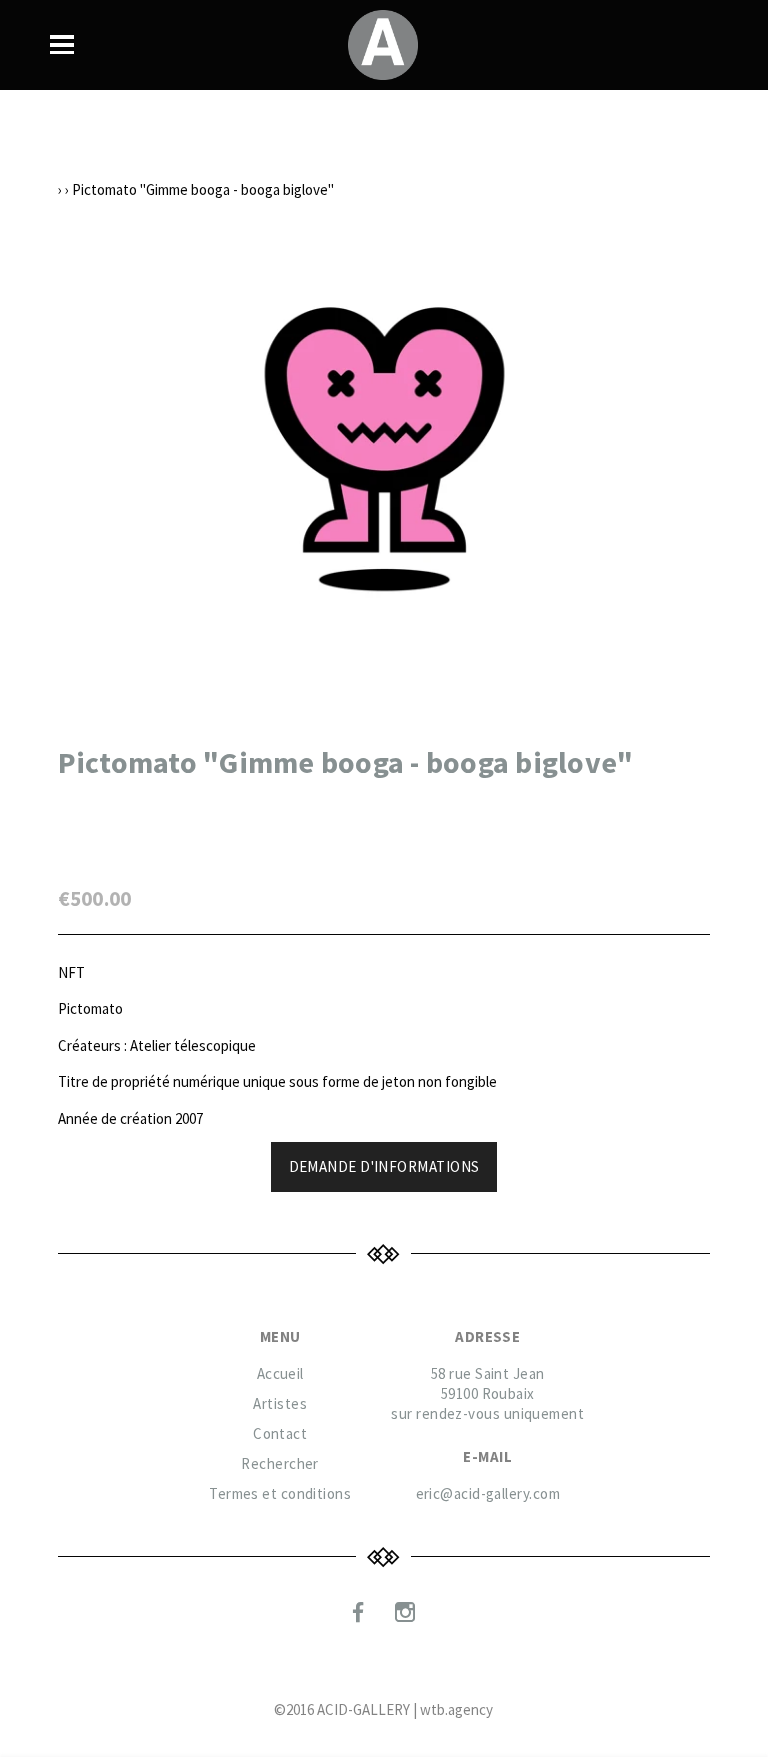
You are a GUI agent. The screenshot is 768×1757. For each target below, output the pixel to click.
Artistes (280, 1403)
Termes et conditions (280, 1493)
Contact (280, 1433)
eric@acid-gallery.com (488, 1493)
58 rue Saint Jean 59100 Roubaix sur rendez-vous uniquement (487, 1393)
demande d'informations (384, 1166)
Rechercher (280, 1463)
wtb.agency (456, 1709)
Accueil (280, 1373)
